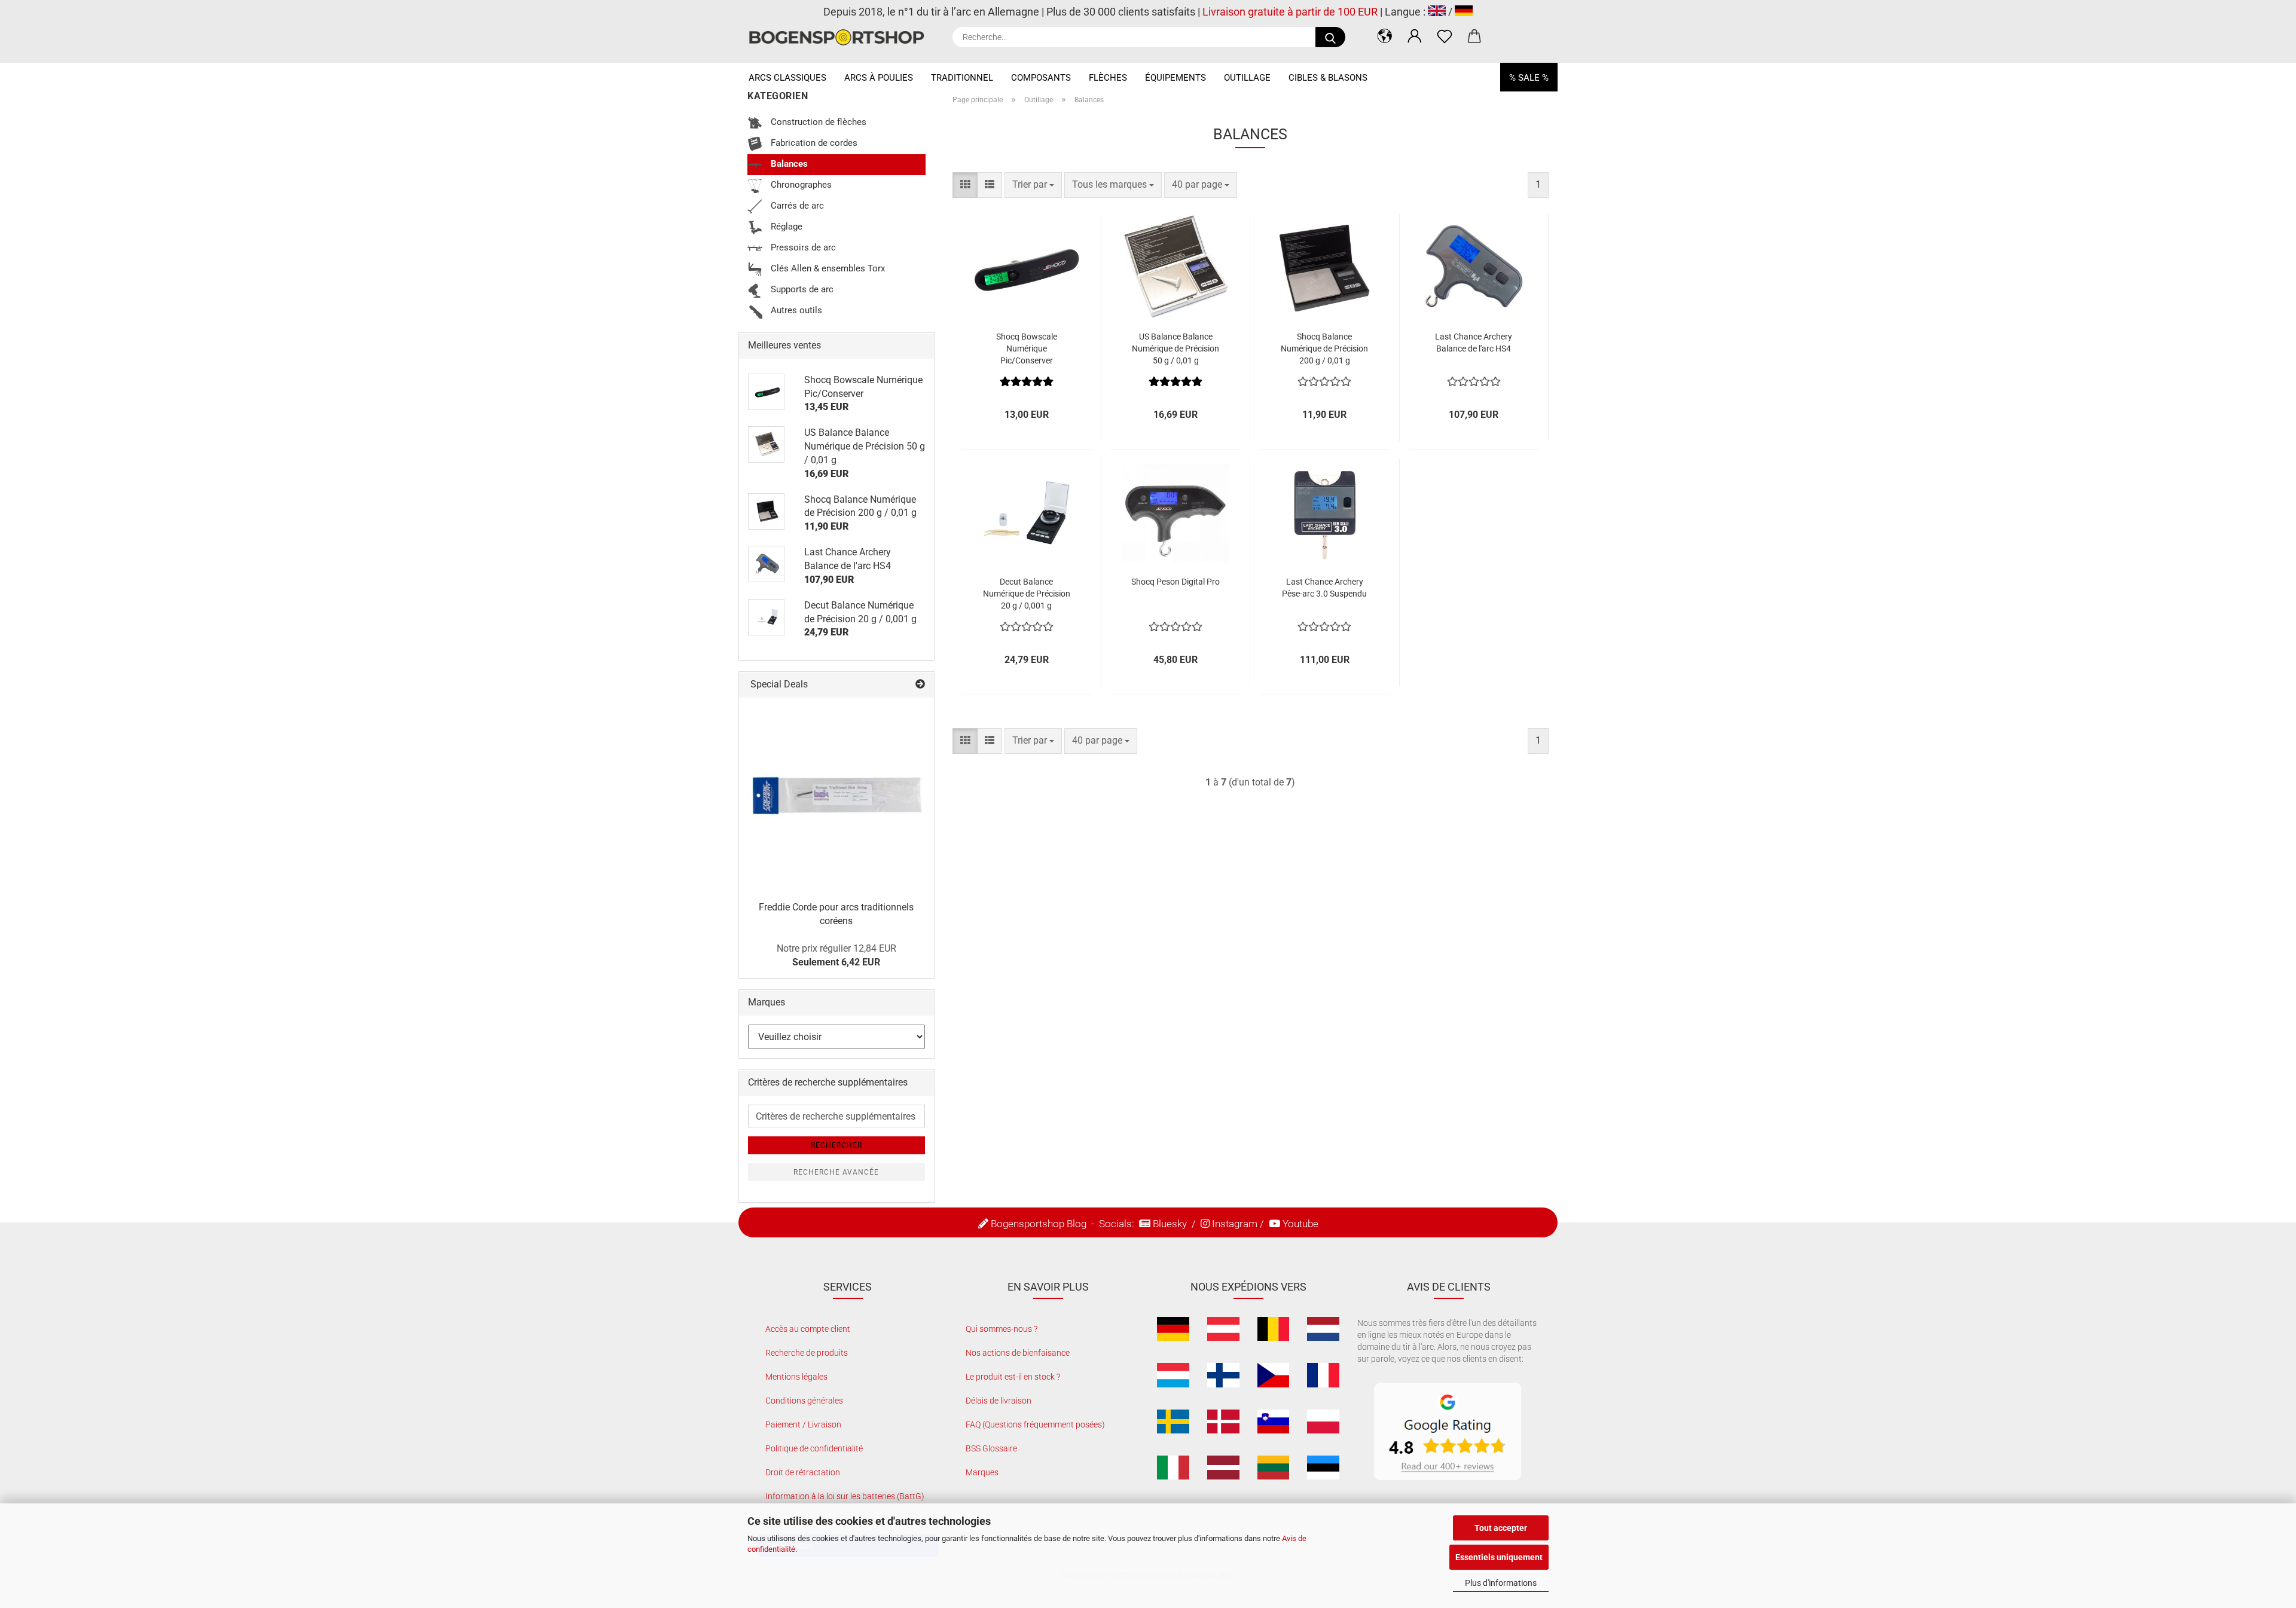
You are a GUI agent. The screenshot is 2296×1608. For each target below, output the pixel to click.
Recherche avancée (836, 1172)
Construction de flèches (817, 122)
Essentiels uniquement (1499, 1557)
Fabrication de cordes (813, 143)
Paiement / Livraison (803, 1424)
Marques (982, 1472)
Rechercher (836, 1145)
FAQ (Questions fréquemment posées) (1035, 1424)
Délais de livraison (999, 1401)
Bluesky (1170, 1224)
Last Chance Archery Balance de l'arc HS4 (1474, 343)
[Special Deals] (920, 685)
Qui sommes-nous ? (1002, 1329)
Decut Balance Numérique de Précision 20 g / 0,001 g (1027, 594)
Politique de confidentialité (814, 1448)
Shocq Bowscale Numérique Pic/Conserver (1027, 348)
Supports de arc (801, 289)
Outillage (1247, 78)
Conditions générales (804, 1401)
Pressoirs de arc (802, 247)
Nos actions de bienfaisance (1018, 1353)
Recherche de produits (807, 1353)
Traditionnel (962, 78)
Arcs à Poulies (879, 78)
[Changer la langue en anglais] (1437, 12)
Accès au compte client (808, 1329)
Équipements (1176, 78)
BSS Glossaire (991, 1448)
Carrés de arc (796, 206)
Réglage (785, 227)
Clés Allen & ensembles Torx (827, 268)
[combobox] (1033, 185)
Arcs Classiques (787, 78)
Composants (1041, 78)
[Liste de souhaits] (1445, 36)
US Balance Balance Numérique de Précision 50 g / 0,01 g (1176, 348)
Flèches (1108, 78)
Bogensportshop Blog (1039, 1224)
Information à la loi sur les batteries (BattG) (845, 1496)
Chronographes (800, 185)
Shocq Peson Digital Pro (1176, 582)
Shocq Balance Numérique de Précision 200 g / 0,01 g (1324, 348)
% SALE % (1529, 78)
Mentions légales (796, 1377)
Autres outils (795, 310)
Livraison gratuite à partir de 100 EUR (1290, 12)
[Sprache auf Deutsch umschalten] (1464, 12)
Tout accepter (1501, 1528)
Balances (788, 164)
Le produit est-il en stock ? (1013, 1377)
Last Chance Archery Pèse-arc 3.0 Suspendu (1324, 588)
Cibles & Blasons (1328, 78)
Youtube (1300, 1224)
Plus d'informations (1501, 1583)
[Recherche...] (1330, 37)
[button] (1385, 36)
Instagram (1235, 1224)
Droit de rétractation (803, 1472)
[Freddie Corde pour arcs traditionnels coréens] (836, 795)
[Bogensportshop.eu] (841, 37)
